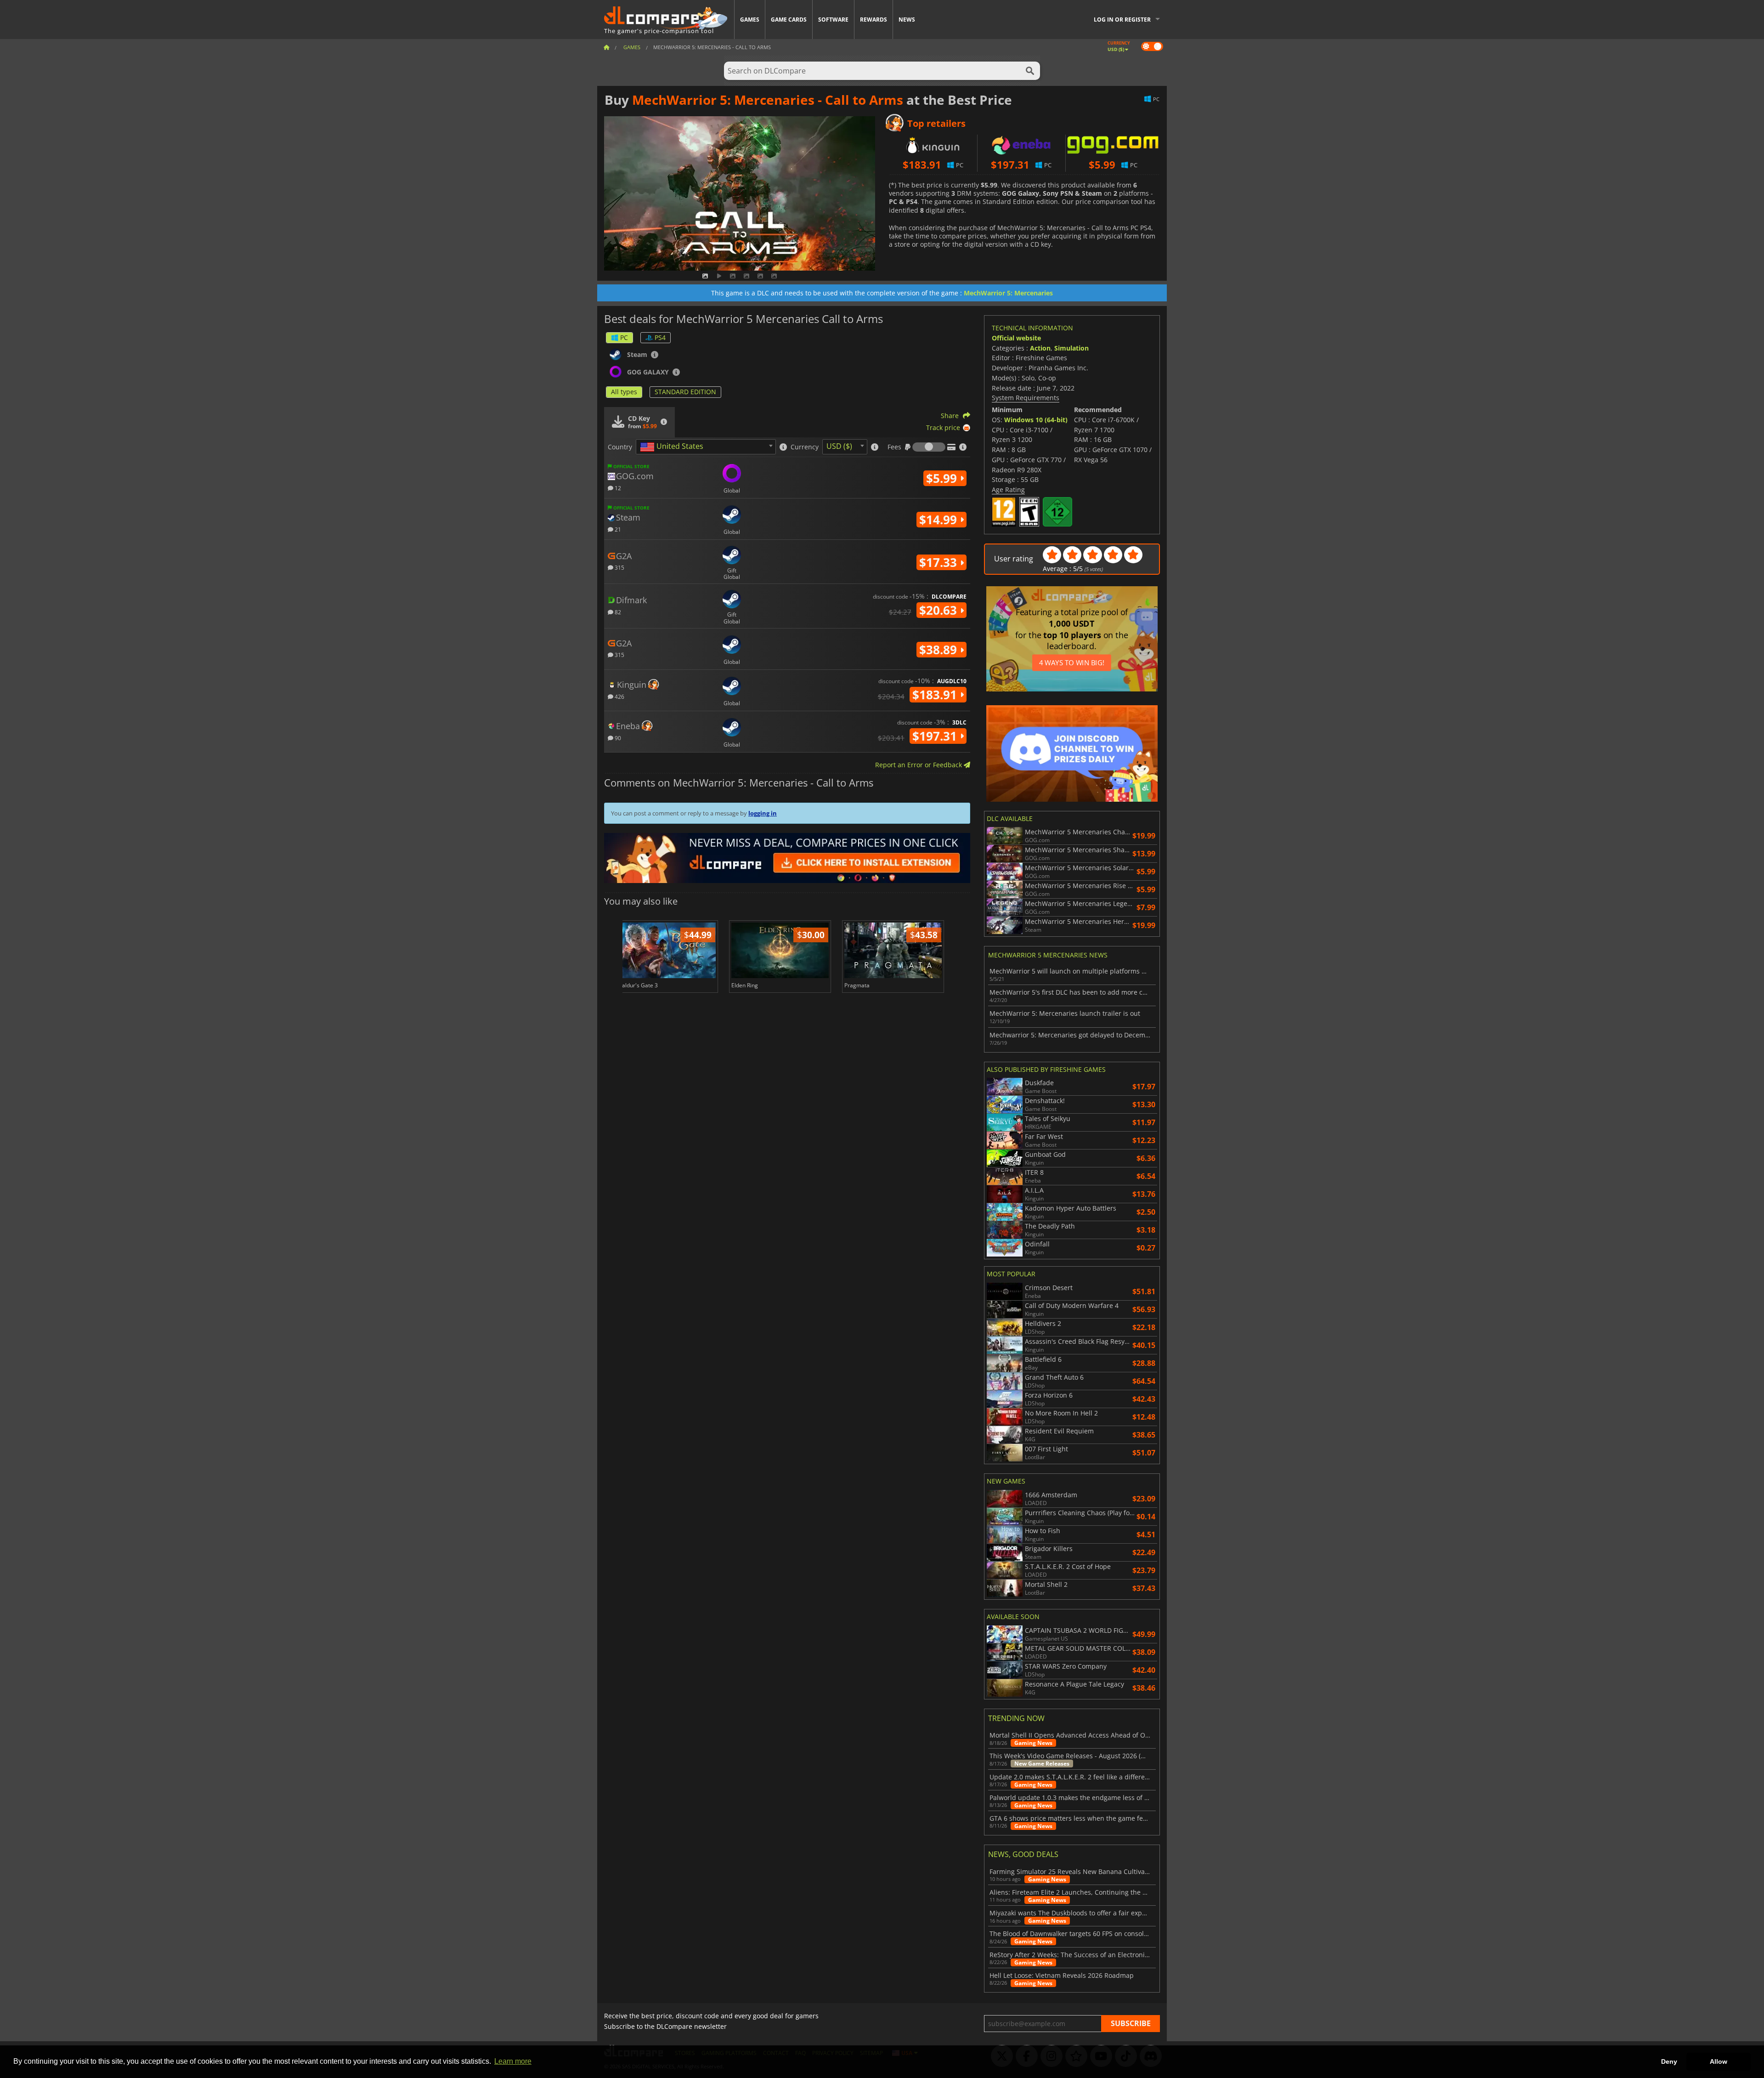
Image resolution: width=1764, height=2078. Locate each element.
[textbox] (673, 447)
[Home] (606, 47)
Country (620, 447)
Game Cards (789, 20)
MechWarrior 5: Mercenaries (1008, 293)
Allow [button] (1719, 2061)
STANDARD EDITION (685, 392)
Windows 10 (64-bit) (1036, 420)
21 (617, 529)
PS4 (660, 337)
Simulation (1071, 348)
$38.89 (940, 650)
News (907, 20)
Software (833, 20)
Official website (1016, 338)
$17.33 (940, 562)
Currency (805, 447)
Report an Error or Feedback (919, 765)
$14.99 (940, 520)
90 (617, 738)
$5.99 (943, 478)
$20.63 (940, 610)
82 (617, 612)
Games (750, 20)
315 (619, 567)
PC (624, 337)
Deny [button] (1669, 2061)
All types (624, 392)
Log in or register (1122, 20)
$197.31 (936, 736)
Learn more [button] (513, 2061)
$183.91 (936, 695)
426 (619, 696)
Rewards (874, 20)
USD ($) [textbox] (839, 446)
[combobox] (706, 447)
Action (1040, 348)
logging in (763, 813)
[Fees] (929, 447)
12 (617, 488)
